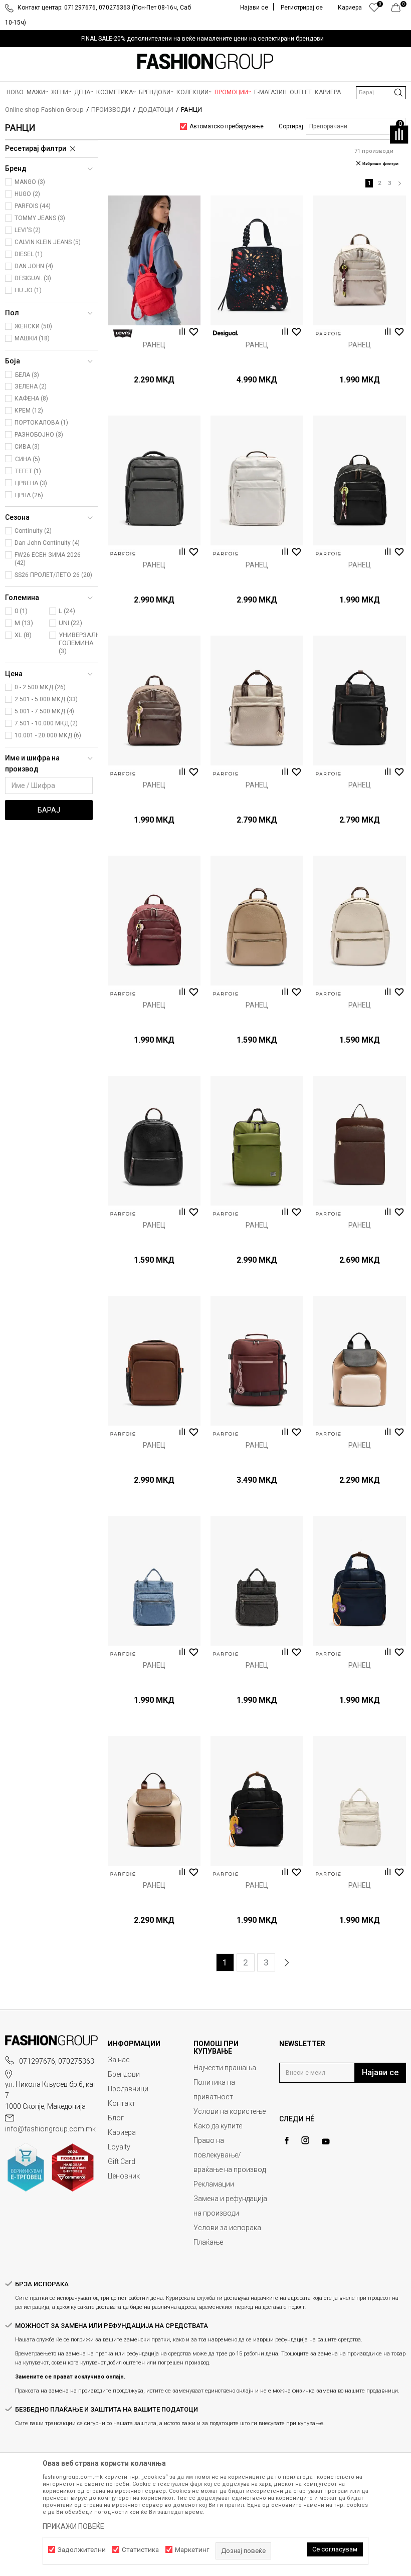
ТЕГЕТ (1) (28, 471)
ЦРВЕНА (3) (31, 483)
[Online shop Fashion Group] (205, 62)
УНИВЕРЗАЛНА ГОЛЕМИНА (79, 643)
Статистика (140, 2550)
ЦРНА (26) (29, 495)
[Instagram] (305, 2140)
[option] (205, 39)
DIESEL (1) (29, 254)
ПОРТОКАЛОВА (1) (41, 423)
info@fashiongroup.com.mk (50, 2129)
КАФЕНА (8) (31, 399)
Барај (49, 810)
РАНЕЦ (154, 345)
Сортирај (291, 126)
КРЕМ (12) (29, 411)
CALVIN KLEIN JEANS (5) (48, 242)
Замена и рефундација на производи (230, 2206)
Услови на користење (230, 2111)
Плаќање (208, 2242)
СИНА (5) (28, 459)
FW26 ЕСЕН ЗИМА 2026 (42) (48, 559)
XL (23, 635)
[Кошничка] (399, 10)
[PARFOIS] (328, 334)
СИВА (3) (27, 447)
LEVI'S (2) (28, 230)
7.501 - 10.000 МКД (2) (46, 723)
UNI (70, 623)
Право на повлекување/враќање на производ (230, 2155)
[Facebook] (287, 2141)
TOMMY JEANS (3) (40, 218)
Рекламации (214, 2184)
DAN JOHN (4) (34, 266)
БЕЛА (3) (27, 375)
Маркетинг (192, 2550)
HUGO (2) (27, 194)
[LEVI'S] (123, 334)
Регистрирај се (302, 8)
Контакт (122, 2103)
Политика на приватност (214, 2090)
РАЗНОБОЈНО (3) (39, 435)
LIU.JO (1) (28, 290)
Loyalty (119, 2147)
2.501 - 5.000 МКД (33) (46, 699)
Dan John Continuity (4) (47, 543)
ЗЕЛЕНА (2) (31, 386)
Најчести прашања (225, 2068)
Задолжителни (82, 2550)
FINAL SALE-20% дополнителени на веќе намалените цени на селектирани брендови (202, 39)
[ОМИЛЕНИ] (374, 10)
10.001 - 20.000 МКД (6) (48, 735)
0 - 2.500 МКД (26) (40, 687)
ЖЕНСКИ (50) (33, 326)
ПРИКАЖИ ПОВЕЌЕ (73, 2526)
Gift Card (122, 2161)
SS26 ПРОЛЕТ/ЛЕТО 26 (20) (53, 575)
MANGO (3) (30, 182)
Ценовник (124, 2176)
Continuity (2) (33, 531)
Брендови (124, 2074)
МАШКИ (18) (32, 338)
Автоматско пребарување (227, 126)
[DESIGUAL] (226, 334)
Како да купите (218, 2126)
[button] (381, 93)
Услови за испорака (227, 2228)
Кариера (122, 2132)
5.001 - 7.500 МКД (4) (44, 711)
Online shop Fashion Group (44, 110)
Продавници (128, 2089)
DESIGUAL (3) (33, 278)
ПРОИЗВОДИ (111, 110)
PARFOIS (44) (33, 206)
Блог (116, 2118)
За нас (119, 2060)
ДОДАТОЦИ (156, 110)
